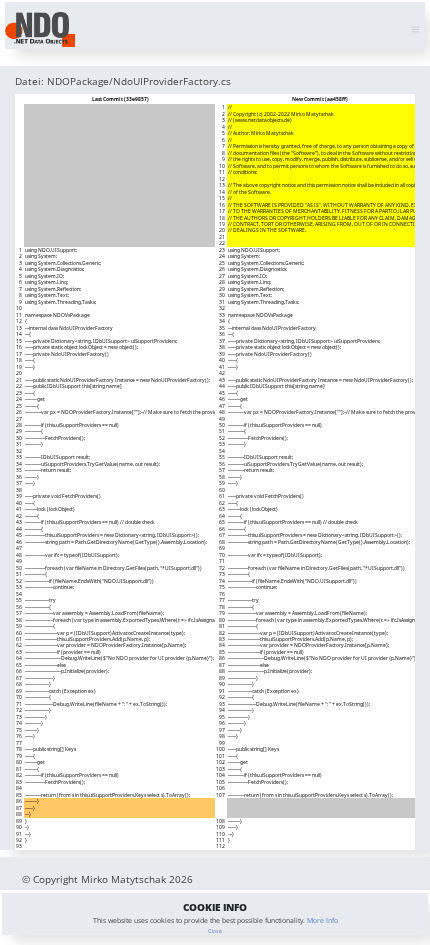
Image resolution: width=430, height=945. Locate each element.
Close (215, 931)
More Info (322, 920)
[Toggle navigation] (415, 30)
